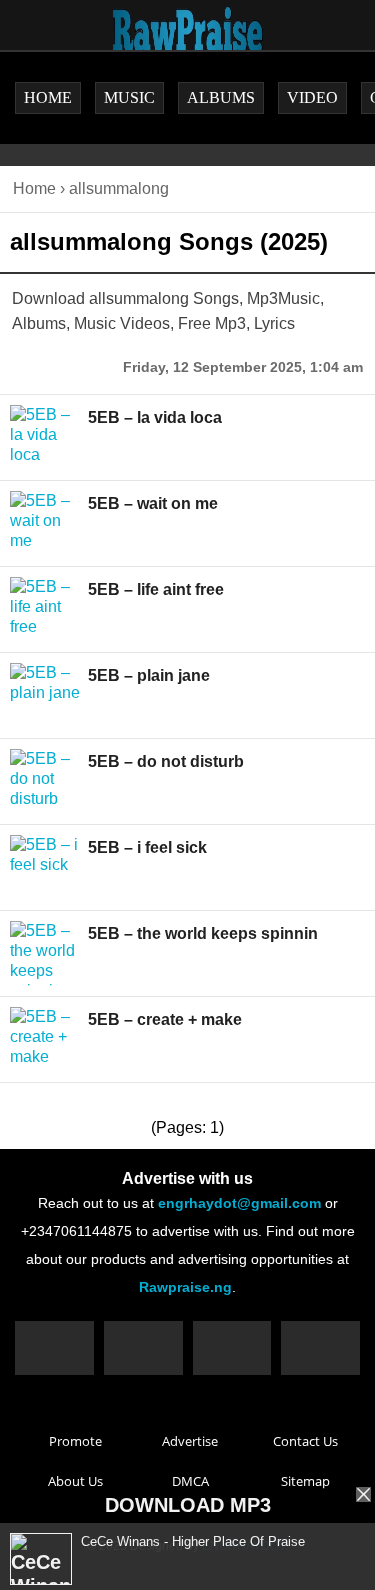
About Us (75, 1481)
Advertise (190, 1441)
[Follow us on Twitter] (143, 1348)
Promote (75, 1441)
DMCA (190, 1481)
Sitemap (305, 1481)
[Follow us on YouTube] (320, 1348)
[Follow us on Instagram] (232, 1348)
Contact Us (305, 1441)
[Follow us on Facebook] (54, 1348)
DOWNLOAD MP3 (188, 1505)
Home (34, 188)
